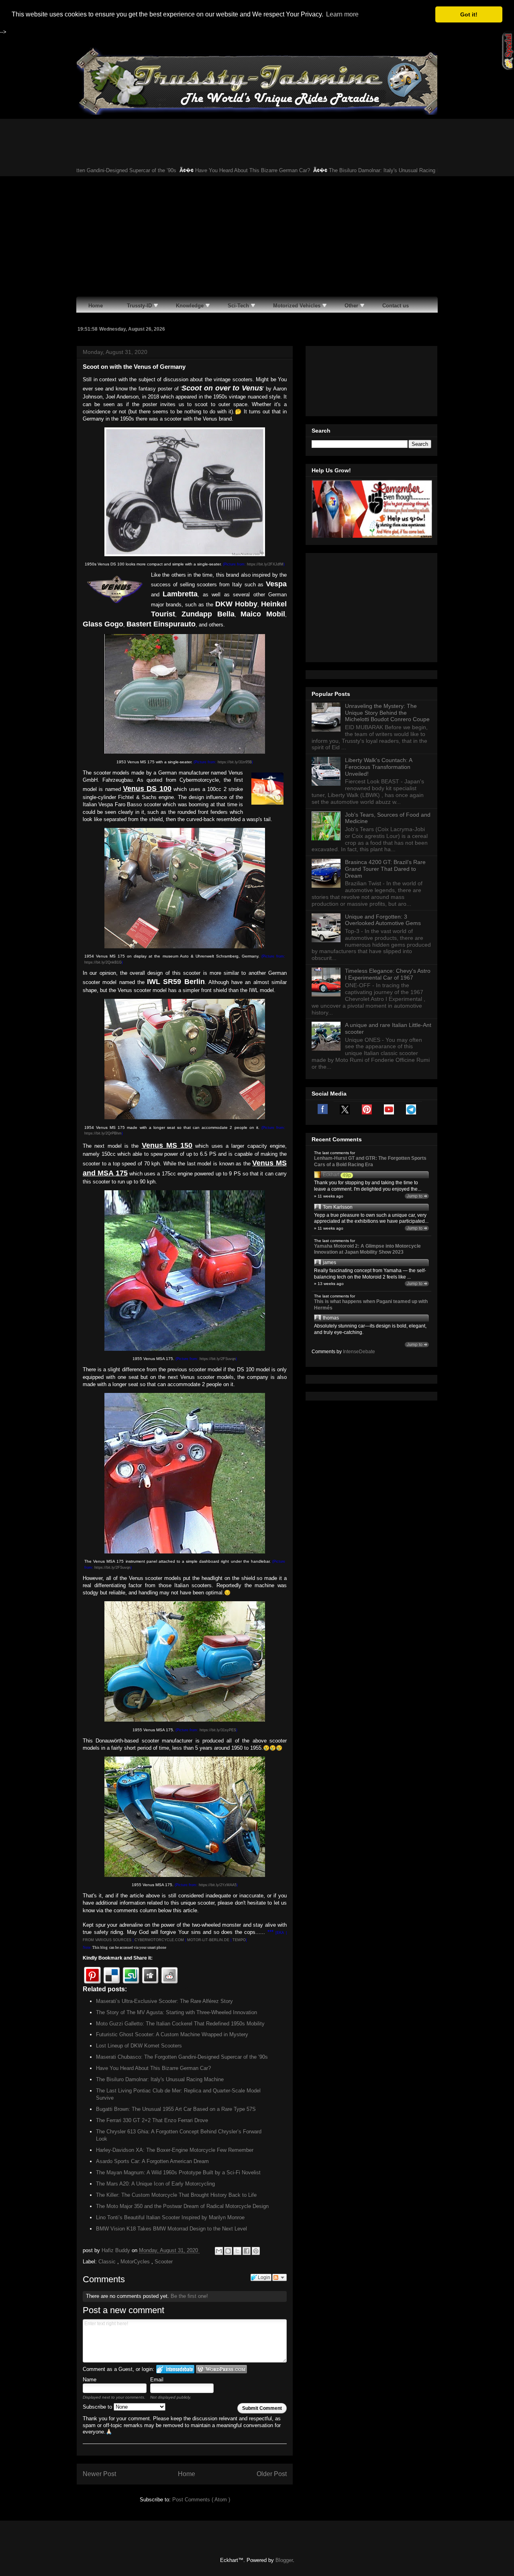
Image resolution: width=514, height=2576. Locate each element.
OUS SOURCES (117, 1940)
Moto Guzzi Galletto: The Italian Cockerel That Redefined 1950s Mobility (180, 2024)
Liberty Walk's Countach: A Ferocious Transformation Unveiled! (378, 767)
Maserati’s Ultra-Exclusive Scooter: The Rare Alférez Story (164, 2001)
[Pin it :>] (92, 1975)
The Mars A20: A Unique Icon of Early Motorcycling (155, 2184)
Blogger (284, 2560)
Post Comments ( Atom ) (201, 2500)
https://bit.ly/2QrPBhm (103, 1133)
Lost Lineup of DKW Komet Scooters (139, 2046)
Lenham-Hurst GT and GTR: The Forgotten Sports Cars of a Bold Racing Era (370, 1161)
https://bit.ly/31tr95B (235, 762)
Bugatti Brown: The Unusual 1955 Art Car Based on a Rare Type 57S (176, 2109)
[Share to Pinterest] (256, 2251)
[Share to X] (237, 2251)
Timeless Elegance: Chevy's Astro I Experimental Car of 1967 (388, 974)
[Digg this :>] (150, 1975)
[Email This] (219, 2251)
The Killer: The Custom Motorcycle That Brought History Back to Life (176, 2195)
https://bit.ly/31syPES (218, 1730)
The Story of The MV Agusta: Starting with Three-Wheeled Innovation (176, 2012)
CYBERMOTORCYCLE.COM (159, 1940)
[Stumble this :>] (131, 1975)
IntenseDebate (359, 1352)
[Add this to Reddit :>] (169, 1975)
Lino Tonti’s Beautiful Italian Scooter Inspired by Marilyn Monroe (170, 2217)
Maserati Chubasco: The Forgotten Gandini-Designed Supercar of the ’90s (182, 2057)
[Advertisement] (257, 236)
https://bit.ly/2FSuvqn (218, 1359)
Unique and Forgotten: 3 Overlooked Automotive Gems (383, 920)
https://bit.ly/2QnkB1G (103, 962)
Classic (108, 2262)
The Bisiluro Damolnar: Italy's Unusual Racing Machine (346, 170)
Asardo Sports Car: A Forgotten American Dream (152, 2161)
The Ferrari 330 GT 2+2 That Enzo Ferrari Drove (152, 2120)
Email (157, 2380)
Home (187, 2474)
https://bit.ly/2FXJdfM (265, 564)
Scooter (164, 2262)
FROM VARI (93, 1940)
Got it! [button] (469, 14)
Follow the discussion (279, 2277)
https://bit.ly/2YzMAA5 (218, 1885)
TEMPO (239, 1940)
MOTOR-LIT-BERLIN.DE (208, 1940)
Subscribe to (98, 2407)
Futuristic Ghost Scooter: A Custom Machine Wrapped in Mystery (172, 2034)
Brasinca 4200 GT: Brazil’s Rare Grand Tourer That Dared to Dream (385, 869)
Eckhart (331, 1175)
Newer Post (99, 2474)
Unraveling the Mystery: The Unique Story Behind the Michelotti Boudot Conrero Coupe (387, 713)
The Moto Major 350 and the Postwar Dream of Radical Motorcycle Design (182, 2206)
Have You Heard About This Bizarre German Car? (206, 170)
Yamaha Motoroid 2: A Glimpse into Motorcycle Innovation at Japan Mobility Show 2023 (367, 1249)
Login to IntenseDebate (175, 2369)
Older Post (272, 2474)
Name (90, 2380)
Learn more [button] (342, 14)
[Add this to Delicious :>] (112, 1975)
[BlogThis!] (228, 2251)
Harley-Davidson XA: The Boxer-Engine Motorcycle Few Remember (175, 2150)
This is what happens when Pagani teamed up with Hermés (371, 1305)
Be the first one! (189, 2296)
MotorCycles (136, 2262)
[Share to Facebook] (247, 2251)
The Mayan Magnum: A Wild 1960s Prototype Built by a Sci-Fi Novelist (178, 2172)
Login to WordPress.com (221, 2369)
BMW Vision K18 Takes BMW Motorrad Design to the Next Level (171, 2229)
